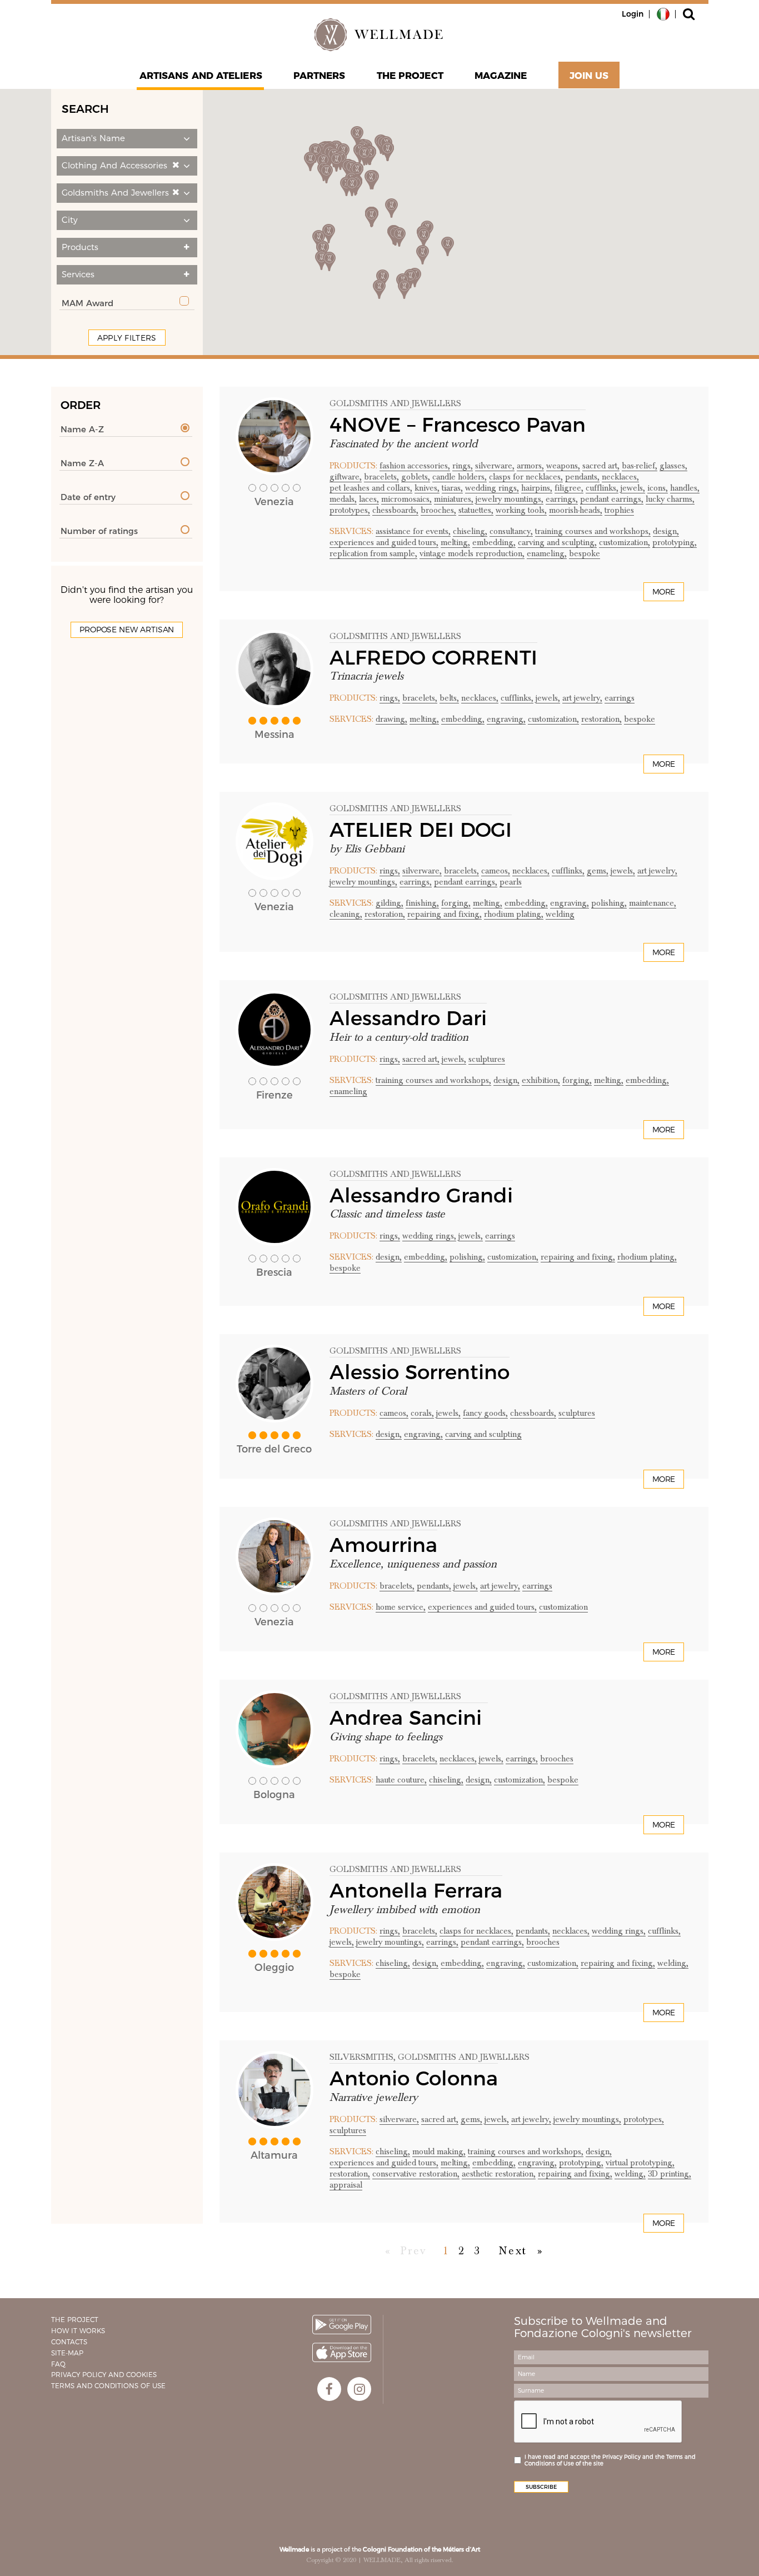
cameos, (496, 871)
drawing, (391, 719)
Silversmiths (361, 2057)
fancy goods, (485, 1413)
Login (633, 14)
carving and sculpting (483, 1434)
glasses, (673, 466)
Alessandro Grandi (421, 1195)
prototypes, (350, 510)
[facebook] (329, 2389)
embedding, (494, 542)
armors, (530, 466)
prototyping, (675, 542)
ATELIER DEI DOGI (421, 830)
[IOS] (342, 2352)
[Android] (342, 2325)
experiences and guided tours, (384, 542)
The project (410, 76)
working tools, (521, 510)
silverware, (495, 466)
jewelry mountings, (510, 499)
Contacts (69, 2342)
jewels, (633, 488)
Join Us (589, 76)
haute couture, (401, 1780)
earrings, (562, 499)
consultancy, (511, 531)
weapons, (563, 466)
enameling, (547, 553)
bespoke (585, 553)
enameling (348, 1091)
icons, (658, 488)
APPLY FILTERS (127, 338)
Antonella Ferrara (416, 1890)
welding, (673, 1963)
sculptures (487, 1059)
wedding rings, (492, 488)
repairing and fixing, (445, 914)
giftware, (346, 477)
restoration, (601, 719)
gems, (598, 871)
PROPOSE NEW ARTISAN (127, 630)
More (664, 592)
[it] (663, 13)
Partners (319, 76)
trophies (619, 510)
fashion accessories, (415, 466)
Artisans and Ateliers (201, 76)
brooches (557, 1759)
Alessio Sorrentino (420, 1372)
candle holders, (460, 477)
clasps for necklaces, (526, 477)
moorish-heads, (576, 510)
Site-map (67, 2353)
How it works (78, 2331)
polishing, (609, 903)
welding (560, 914)
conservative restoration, (416, 2174)
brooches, (438, 510)
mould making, (439, 2151)
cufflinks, (602, 488)
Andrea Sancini (409, 1718)
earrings (620, 698)
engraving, (506, 719)
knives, (427, 488)
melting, (455, 542)
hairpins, (537, 488)
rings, (463, 466)
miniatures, (454, 499)
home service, (401, 1607)
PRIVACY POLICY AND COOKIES (104, 2375)
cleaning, (346, 914)
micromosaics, (406, 499)
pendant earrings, (612, 499)
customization (563, 1607)
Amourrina (383, 1545)
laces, (369, 499)
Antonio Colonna (414, 2078)
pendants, (582, 477)
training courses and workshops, (593, 531)
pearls (511, 882)
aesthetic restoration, (499, 2174)
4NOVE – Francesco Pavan (458, 425)
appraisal (346, 2185)
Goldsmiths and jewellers (395, 403)
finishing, (422, 903)
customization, (625, 542)
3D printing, (670, 2174)
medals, (343, 499)
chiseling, (470, 531)
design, (666, 531)
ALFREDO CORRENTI (433, 657)
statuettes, (476, 510)
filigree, (569, 488)
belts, (449, 698)
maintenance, (653, 903)
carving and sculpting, (557, 542)
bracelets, (381, 477)
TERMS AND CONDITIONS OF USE (108, 2386)
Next (513, 2251)
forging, (456, 903)
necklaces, (620, 477)
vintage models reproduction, (472, 553)
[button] (127, 139)
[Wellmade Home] (379, 34)
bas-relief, (640, 466)
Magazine (501, 76)
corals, (422, 1413)
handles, (685, 488)
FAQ (58, 2364)
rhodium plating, (514, 914)
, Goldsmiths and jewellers (461, 2057)
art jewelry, (582, 698)
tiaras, (452, 488)
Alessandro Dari (408, 1018)
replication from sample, (373, 553)
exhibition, (541, 1080)
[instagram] (359, 2389)
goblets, (416, 477)
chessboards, (395, 510)
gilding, (390, 903)
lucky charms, (670, 499)
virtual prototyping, (640, 2163)
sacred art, (601, 466)
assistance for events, (413, 531)
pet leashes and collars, (371, 488)
